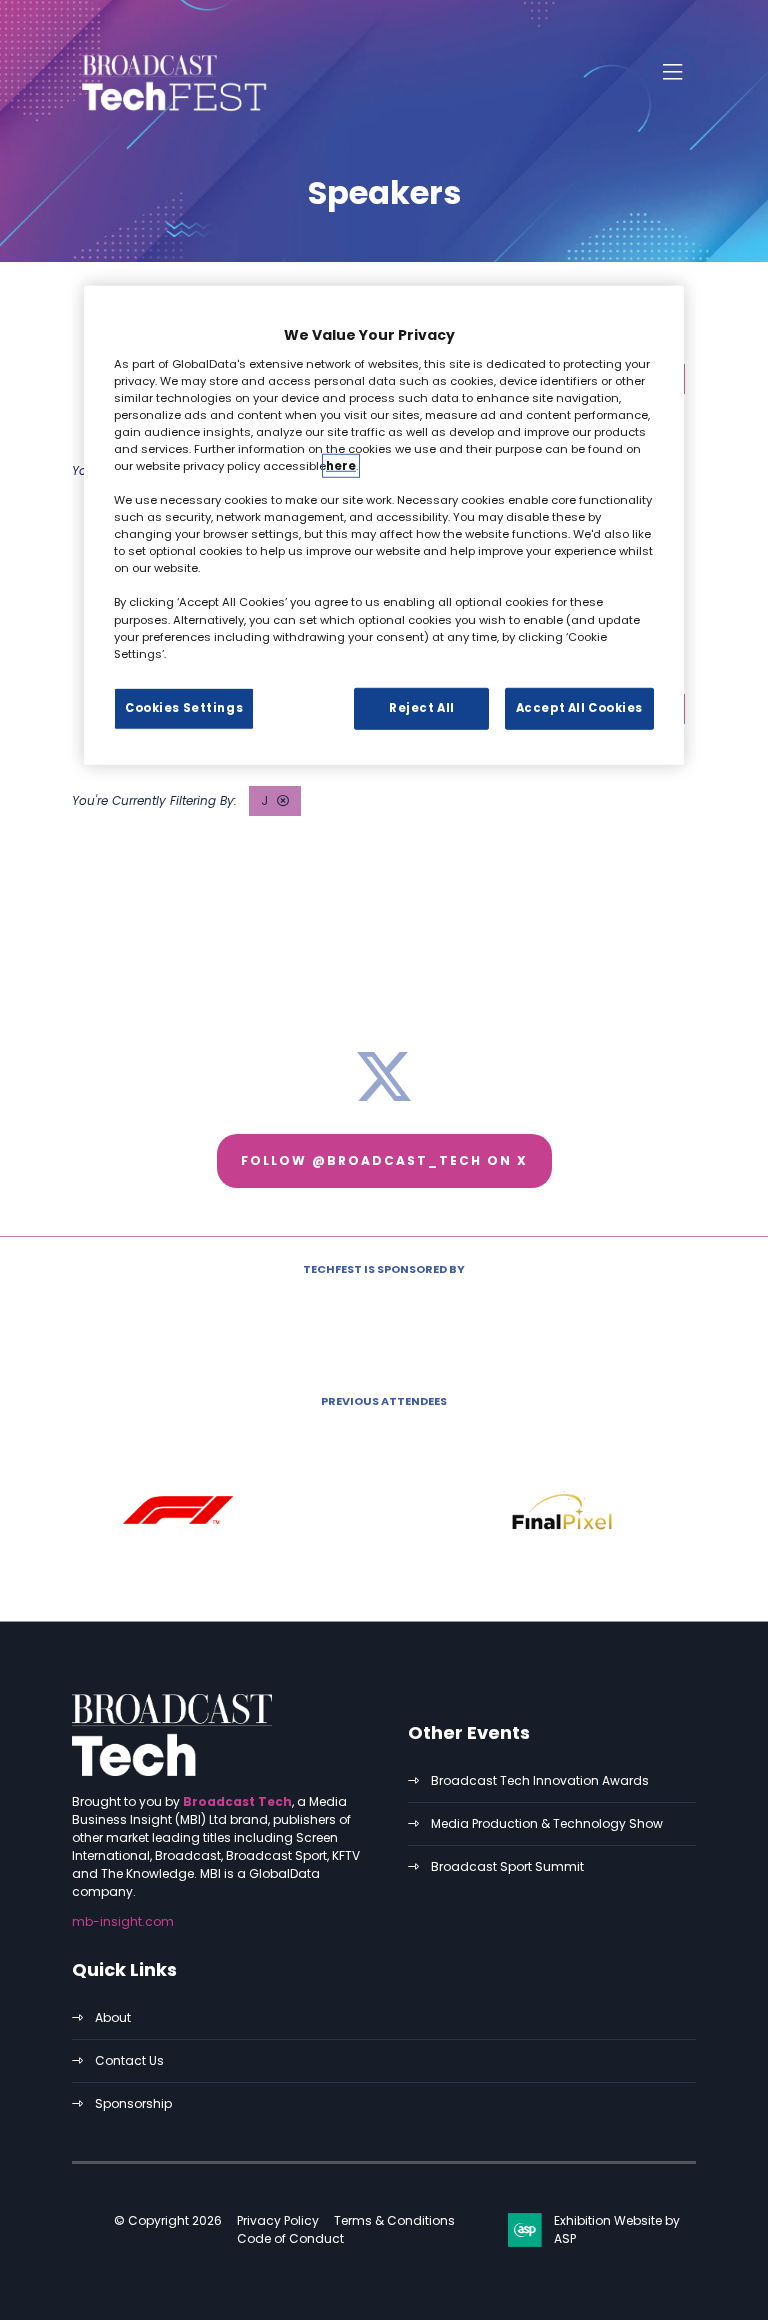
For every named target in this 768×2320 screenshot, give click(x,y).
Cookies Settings (184, 707)
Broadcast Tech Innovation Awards (540, 1780)
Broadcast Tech (237, 1801)
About (113, 2017)
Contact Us (129, 2060)
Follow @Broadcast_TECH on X (384, 1160)
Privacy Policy (278, 2220)
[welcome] (172, 113)
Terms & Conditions (394, 2220)
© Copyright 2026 (168, 2220)
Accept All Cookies (579, 707)
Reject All (422, 707)
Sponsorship (133, 2103)
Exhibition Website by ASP (617, 2229)
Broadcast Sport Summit (507, 1866)
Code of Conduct (290, 2238)
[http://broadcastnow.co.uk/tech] (172, 1771)
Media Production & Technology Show (547, 1823)
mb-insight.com (123, 1921)
